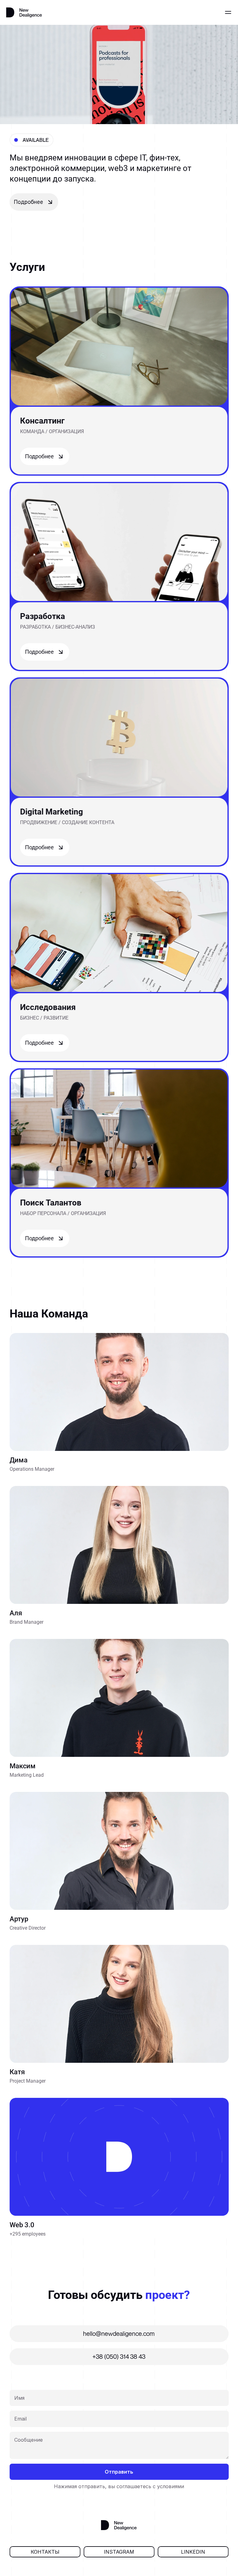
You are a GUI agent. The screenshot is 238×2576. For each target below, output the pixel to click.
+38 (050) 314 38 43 (119, 2356)
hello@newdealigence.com (119, 2334)
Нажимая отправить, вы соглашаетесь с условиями (119, 2486)
